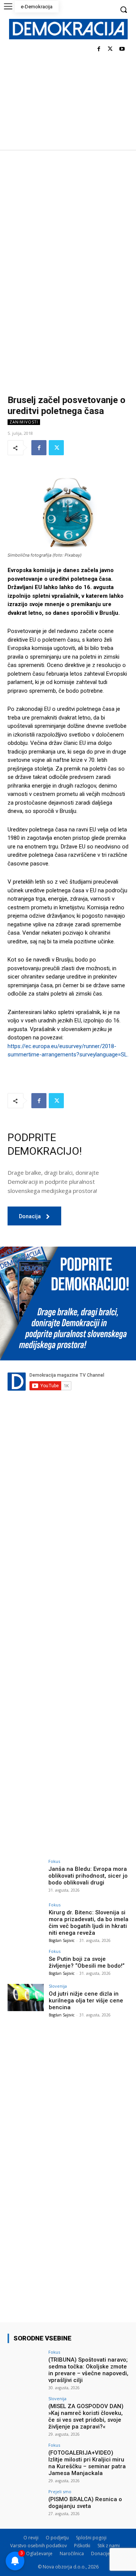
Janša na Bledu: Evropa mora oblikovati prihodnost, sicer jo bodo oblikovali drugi (88, 1876)
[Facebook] (99, 49)
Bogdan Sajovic (62, 1940)
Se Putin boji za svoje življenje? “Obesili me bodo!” (87, 1962)
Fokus (54, 1861)
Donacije (100, 2554)
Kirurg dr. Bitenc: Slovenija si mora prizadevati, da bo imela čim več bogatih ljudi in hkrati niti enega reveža (89, 1923)
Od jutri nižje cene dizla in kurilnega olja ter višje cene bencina (86, 2001)
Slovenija (58, 1986)
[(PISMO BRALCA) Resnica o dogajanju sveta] (26, 2503)
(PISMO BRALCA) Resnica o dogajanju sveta (85, 2503)
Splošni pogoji (91, 2538)
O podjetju (57, 2538)
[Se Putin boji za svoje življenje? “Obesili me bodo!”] (26, 1963)
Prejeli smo (60, 2491)
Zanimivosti (24, 422)
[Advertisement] (68, 222)
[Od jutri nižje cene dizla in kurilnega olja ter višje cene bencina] (26, 1998)
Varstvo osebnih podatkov (39, 2546)
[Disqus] (68, 1539)
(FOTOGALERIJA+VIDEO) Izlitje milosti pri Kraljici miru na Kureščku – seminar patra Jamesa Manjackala (87, 2463)
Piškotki (82, 2546)
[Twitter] (110, 49)
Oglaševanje (39, 2554)
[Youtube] (122, 49)
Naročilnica (72, 2554)
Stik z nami (109, 2546)
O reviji (31, 2538)
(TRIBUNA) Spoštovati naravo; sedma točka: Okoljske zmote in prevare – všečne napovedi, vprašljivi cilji (88, 2370)
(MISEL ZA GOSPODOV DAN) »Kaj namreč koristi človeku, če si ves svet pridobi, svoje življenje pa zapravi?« (86, 2416)
